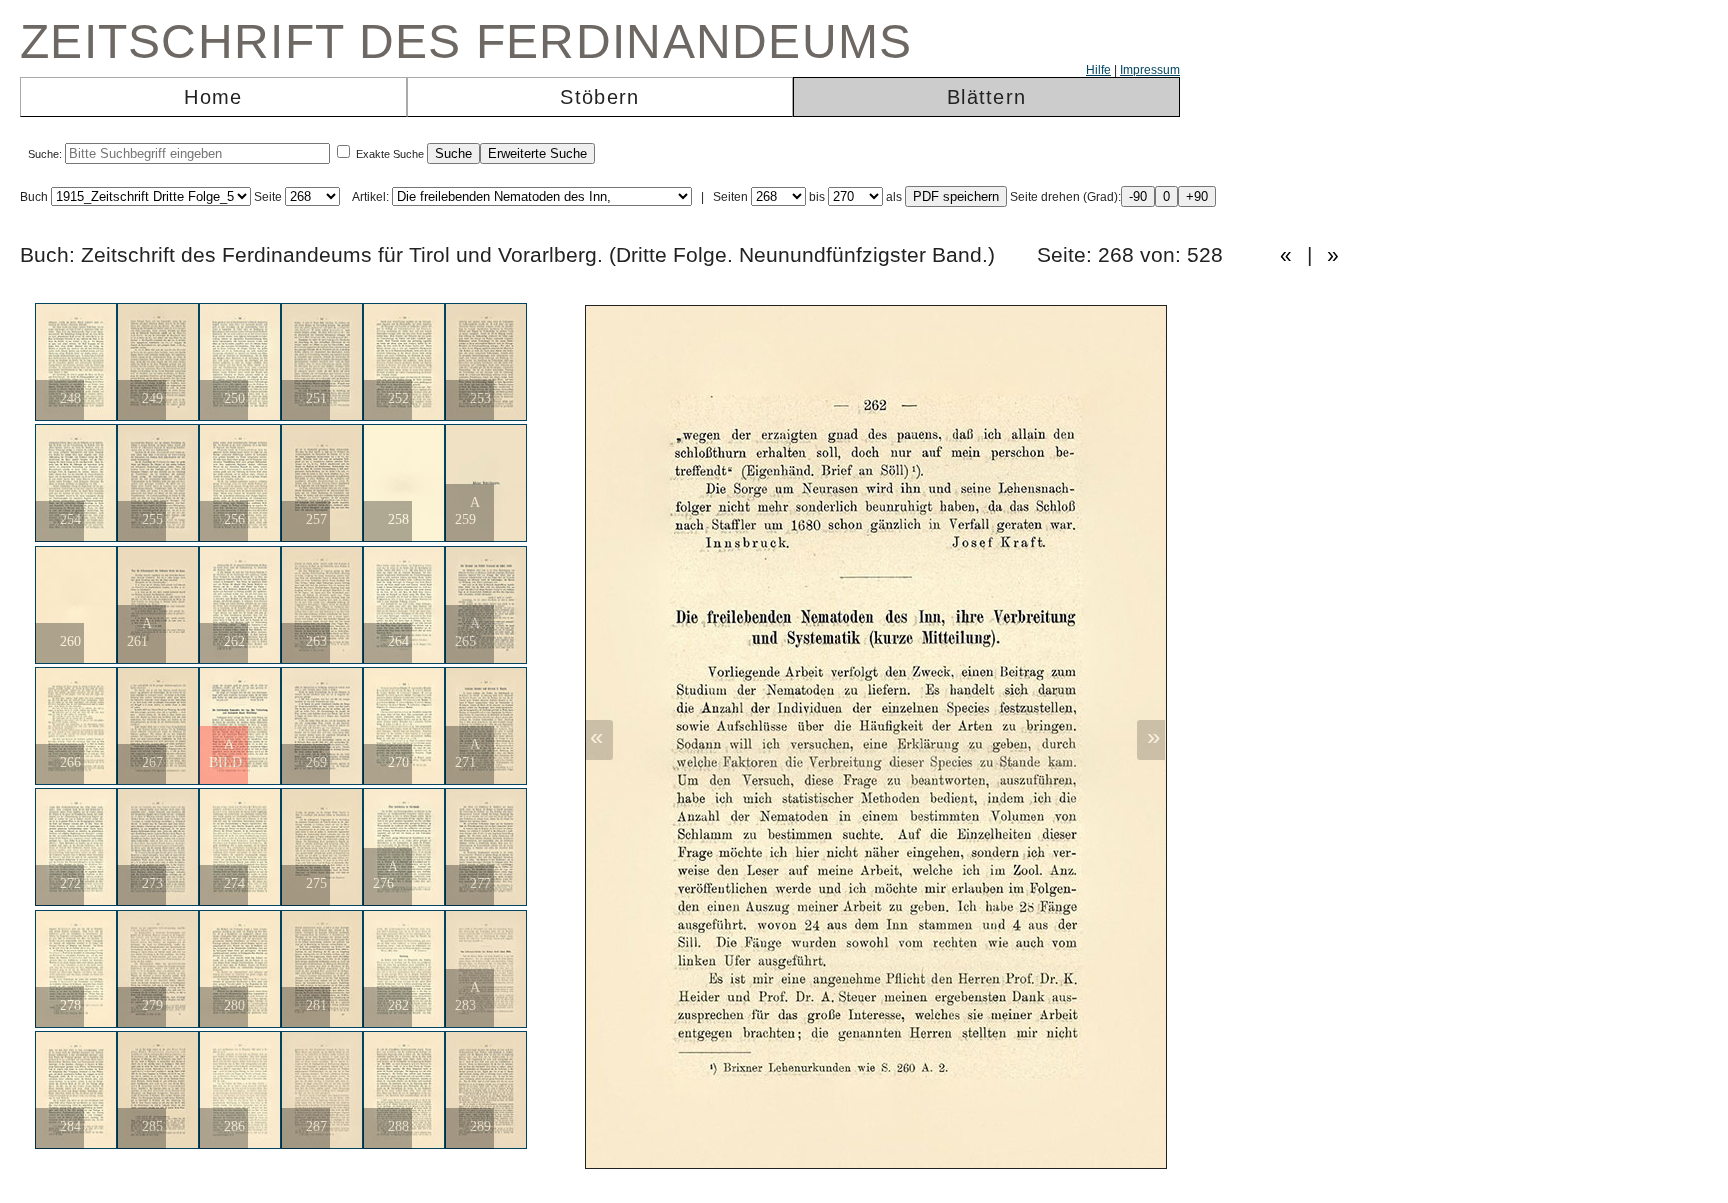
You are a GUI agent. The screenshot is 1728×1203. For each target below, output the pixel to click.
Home (213, 97)
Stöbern (599, 97)
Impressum (1150, 70)
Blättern (986, 97)
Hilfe (1098, 70)
